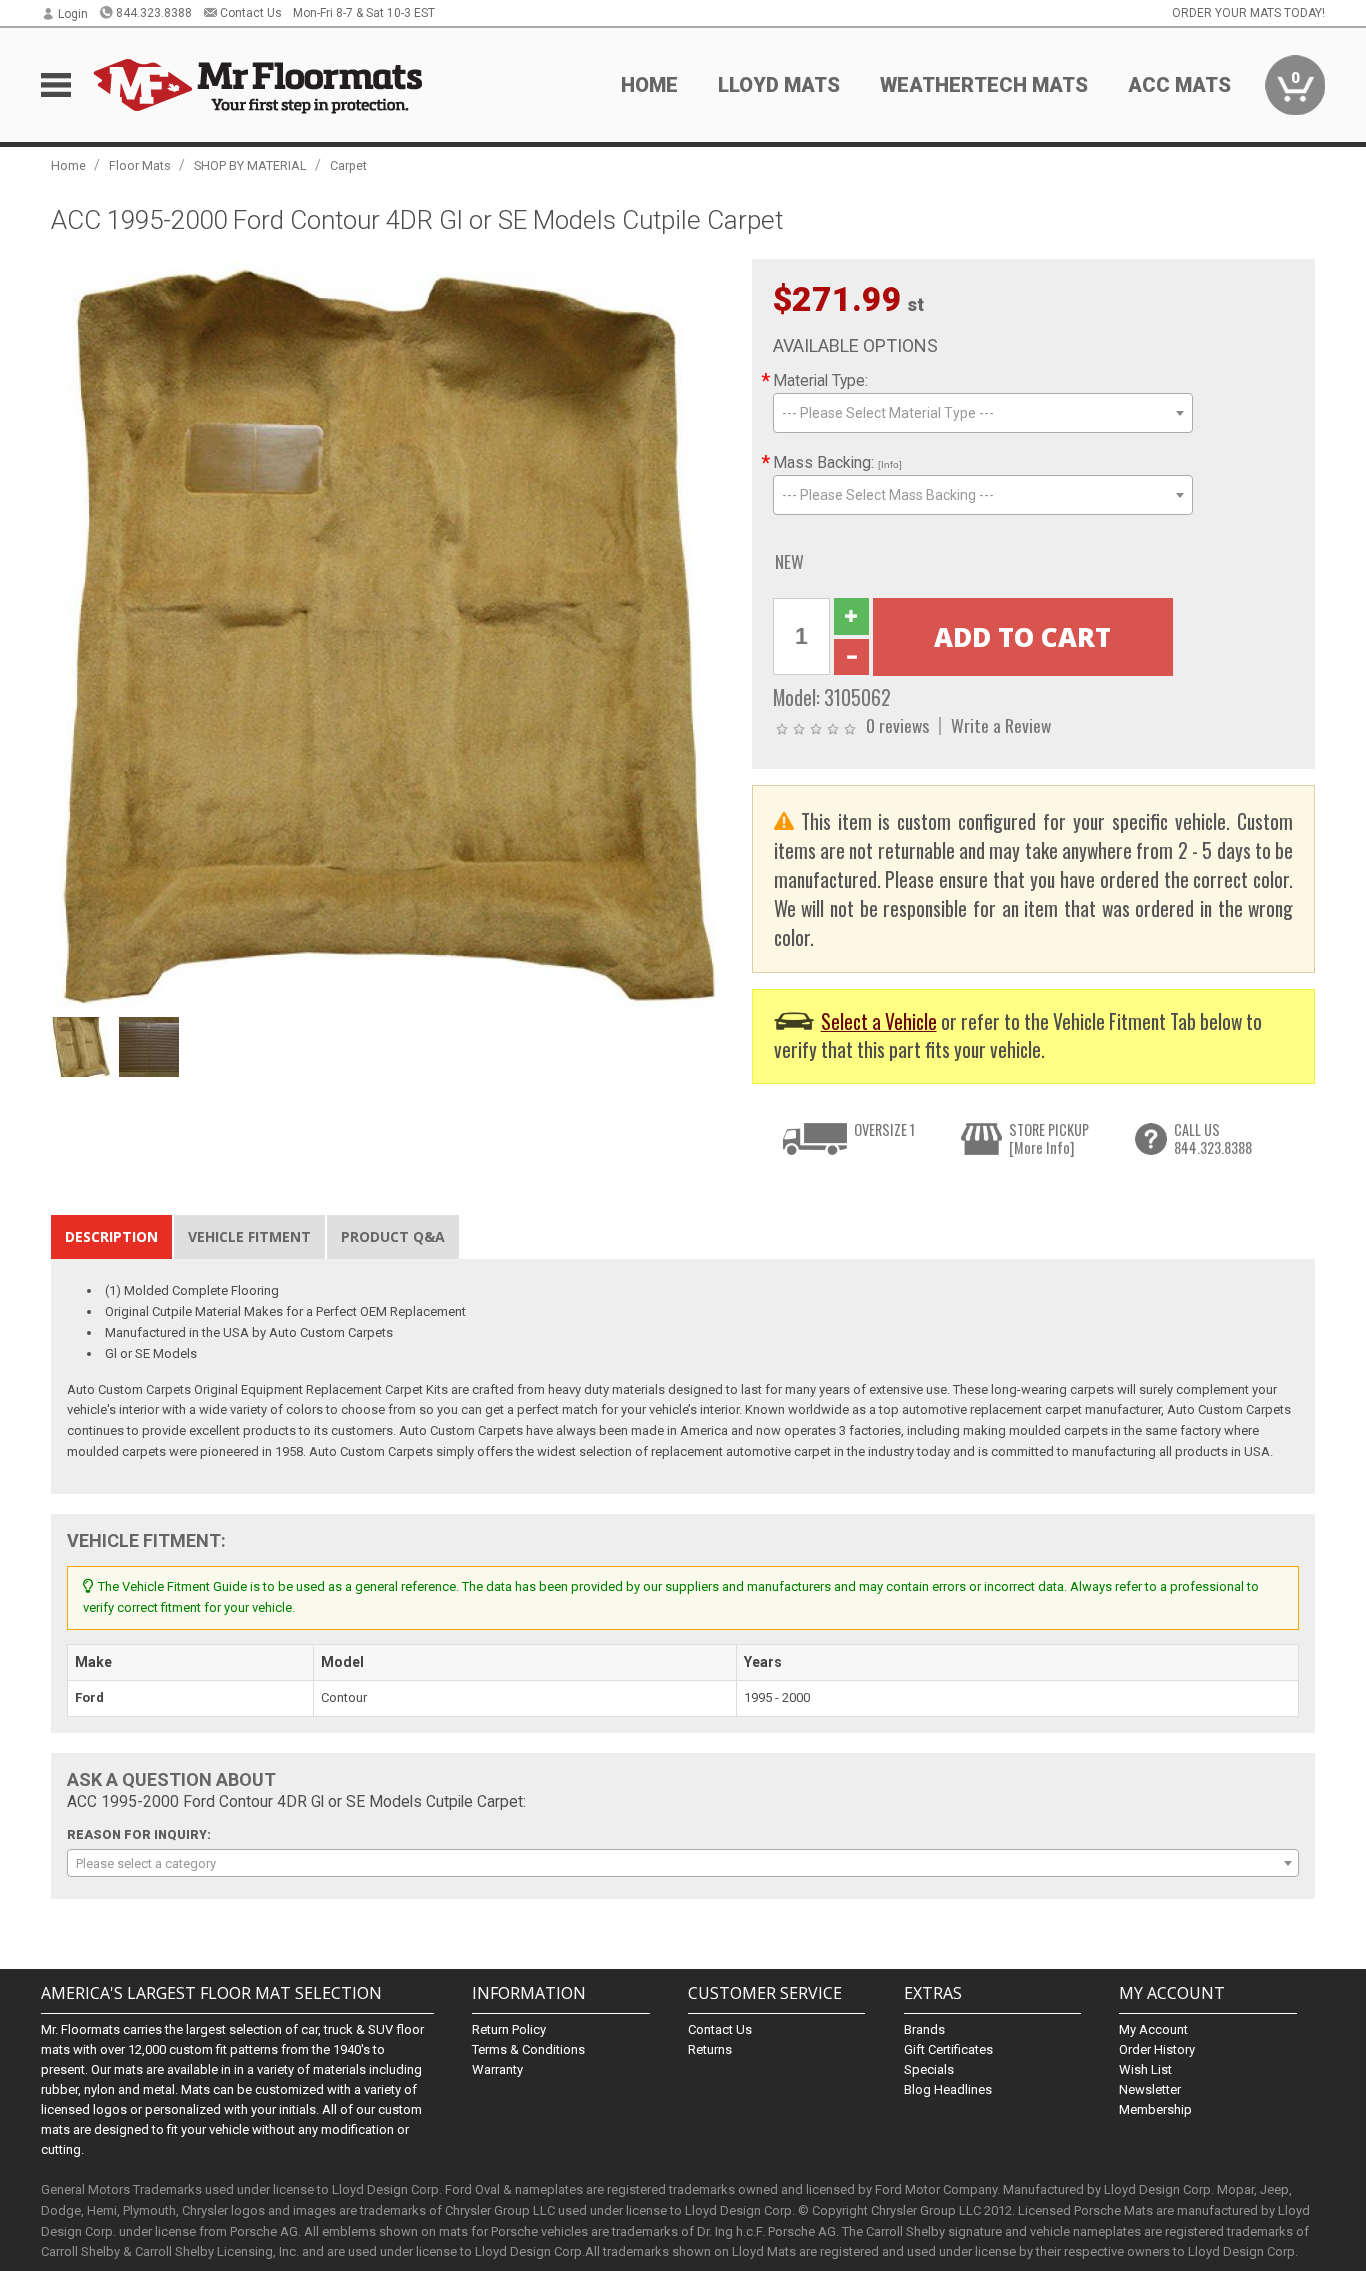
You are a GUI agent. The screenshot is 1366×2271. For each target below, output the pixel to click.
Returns (710, 2049)
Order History (1157, 2049)
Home (649, 85)
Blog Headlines (948, 2089)
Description (111, 1236)
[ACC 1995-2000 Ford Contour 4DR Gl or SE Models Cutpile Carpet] (391, 632)
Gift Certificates (948, 2049)
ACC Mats (1179, 85)
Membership (1155, 2109)
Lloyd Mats (779, 85)
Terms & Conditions (528, 2049)
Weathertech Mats (984, 85)
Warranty (497, 2069)
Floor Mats (140, 165)
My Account (1153, 2029)
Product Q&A (393, 1236)
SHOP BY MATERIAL (250, 165)
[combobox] (983, 413)
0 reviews (897, 725)
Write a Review (1001, 725)
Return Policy (509, 2029)
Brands (924, 2029)
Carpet (348, 165)
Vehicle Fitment (249, 1236)
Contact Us (251, 13)
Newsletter (1150, 2089)
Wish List (1145, 2069)
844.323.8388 (154, 13)
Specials (929, 2069)
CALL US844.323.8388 (1213, 1138)
